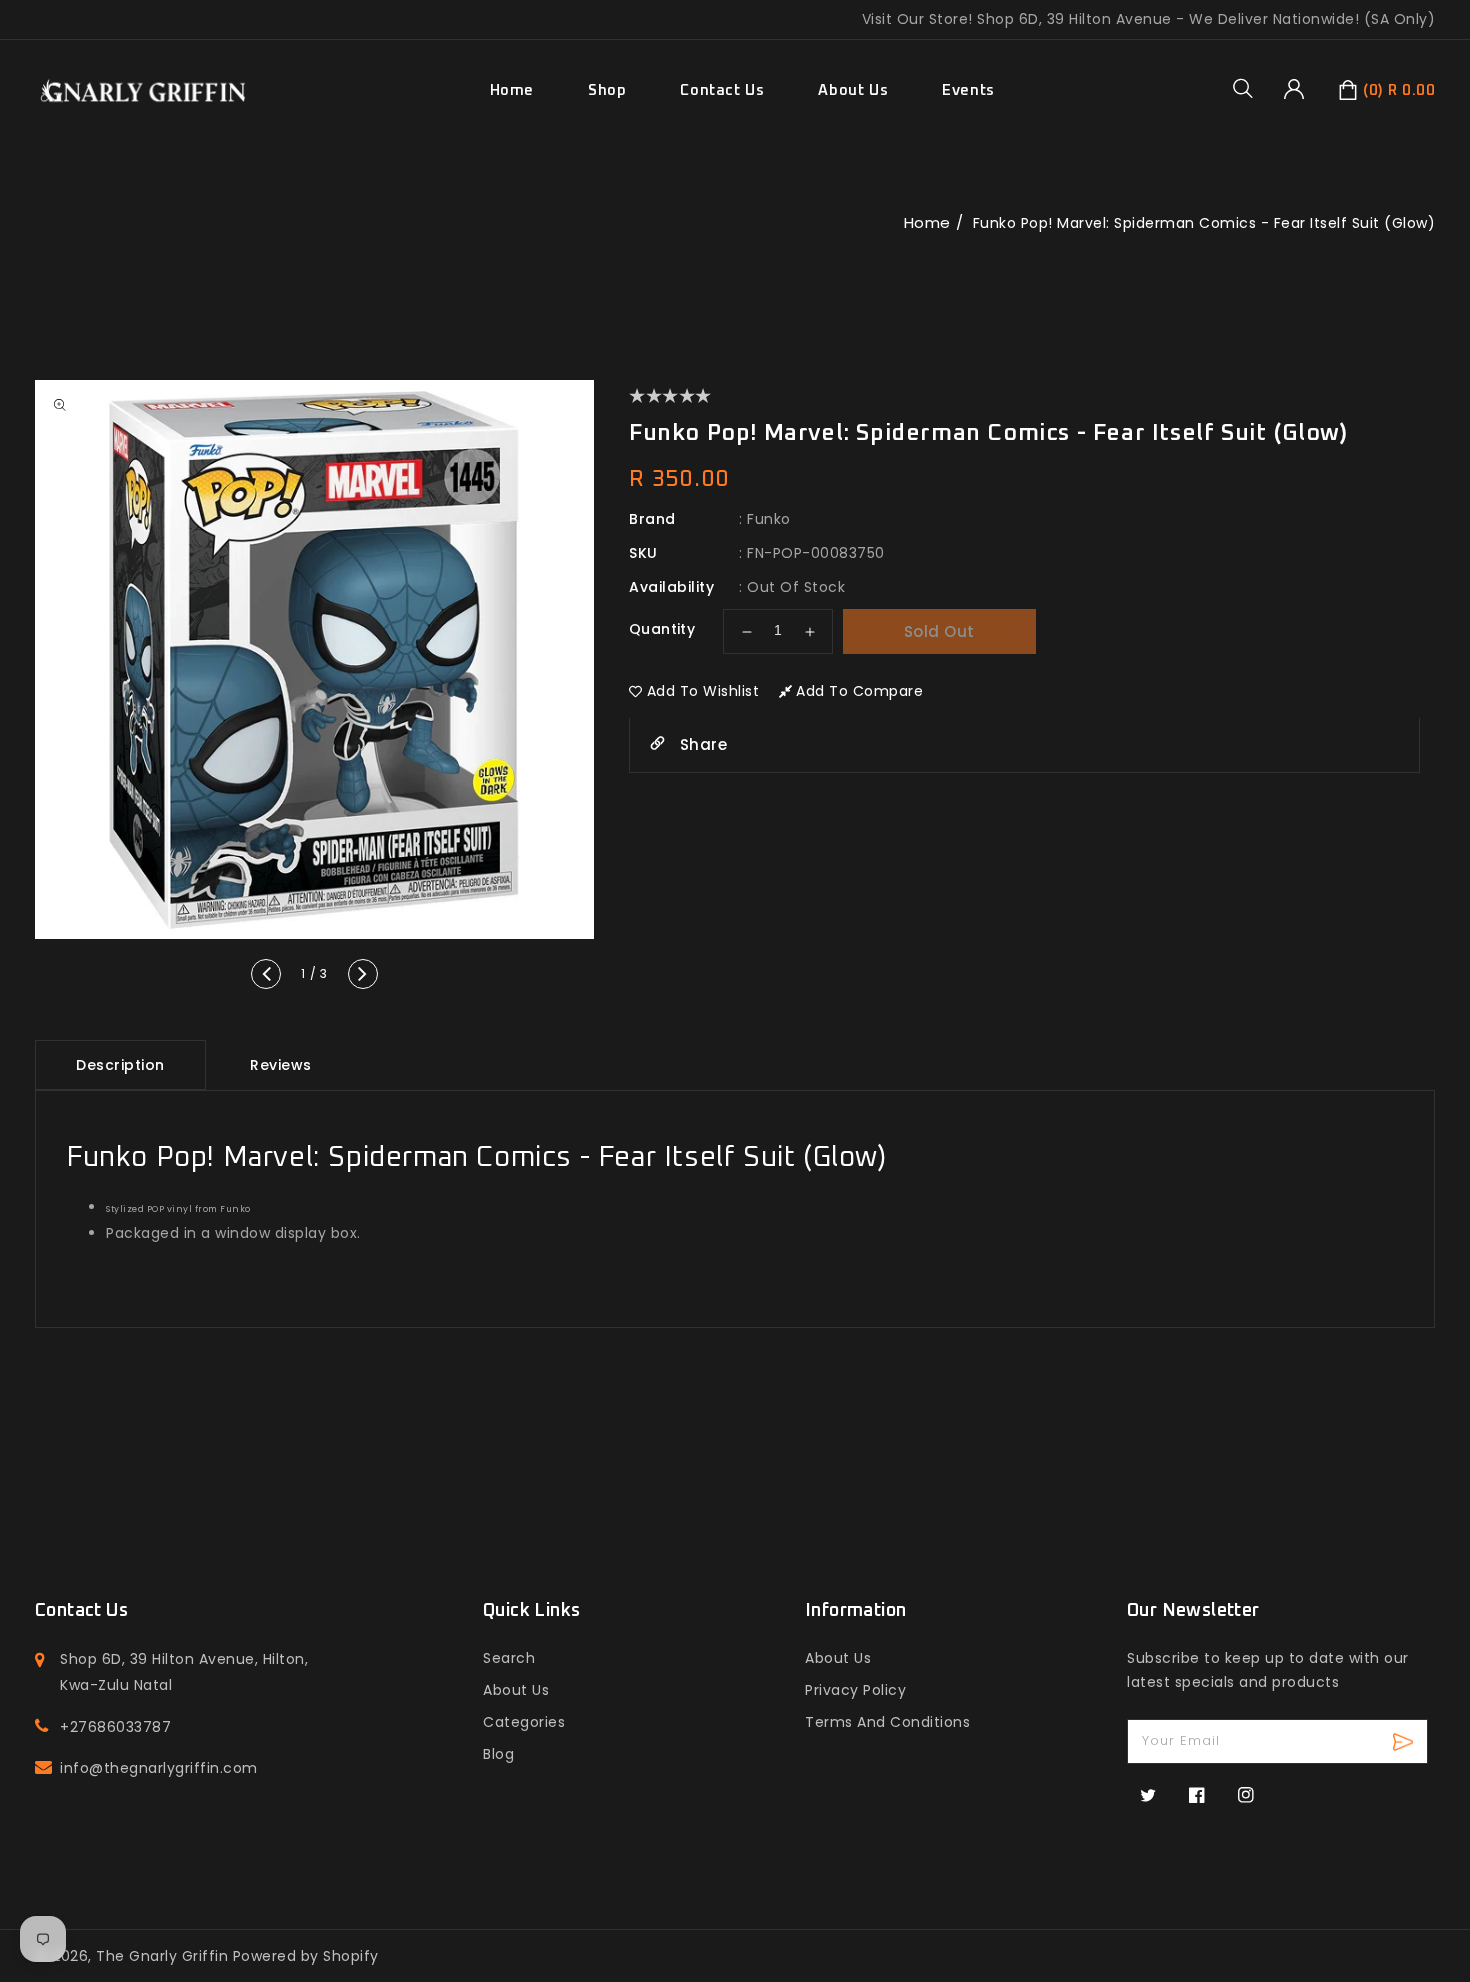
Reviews (281, 1065)
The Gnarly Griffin (162, 1956)
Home (927, 222)
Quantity (662, 629)
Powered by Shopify (306, 1956)
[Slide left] (266, 974)
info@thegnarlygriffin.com (159, 1768)
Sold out (939, 631)
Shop (607, 90)
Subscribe (1405, 1741)
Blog (498, 1754)
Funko (769, 519)
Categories (524, 1722)
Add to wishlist (703, 691)
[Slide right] (363, 974)
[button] (1250, 88)
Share (701, 744)
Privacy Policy (855, 1690)
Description (120, 1065)
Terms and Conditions (887, 1722)
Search (509, 1658)
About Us (516, 1690)
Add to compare (859, 691)
